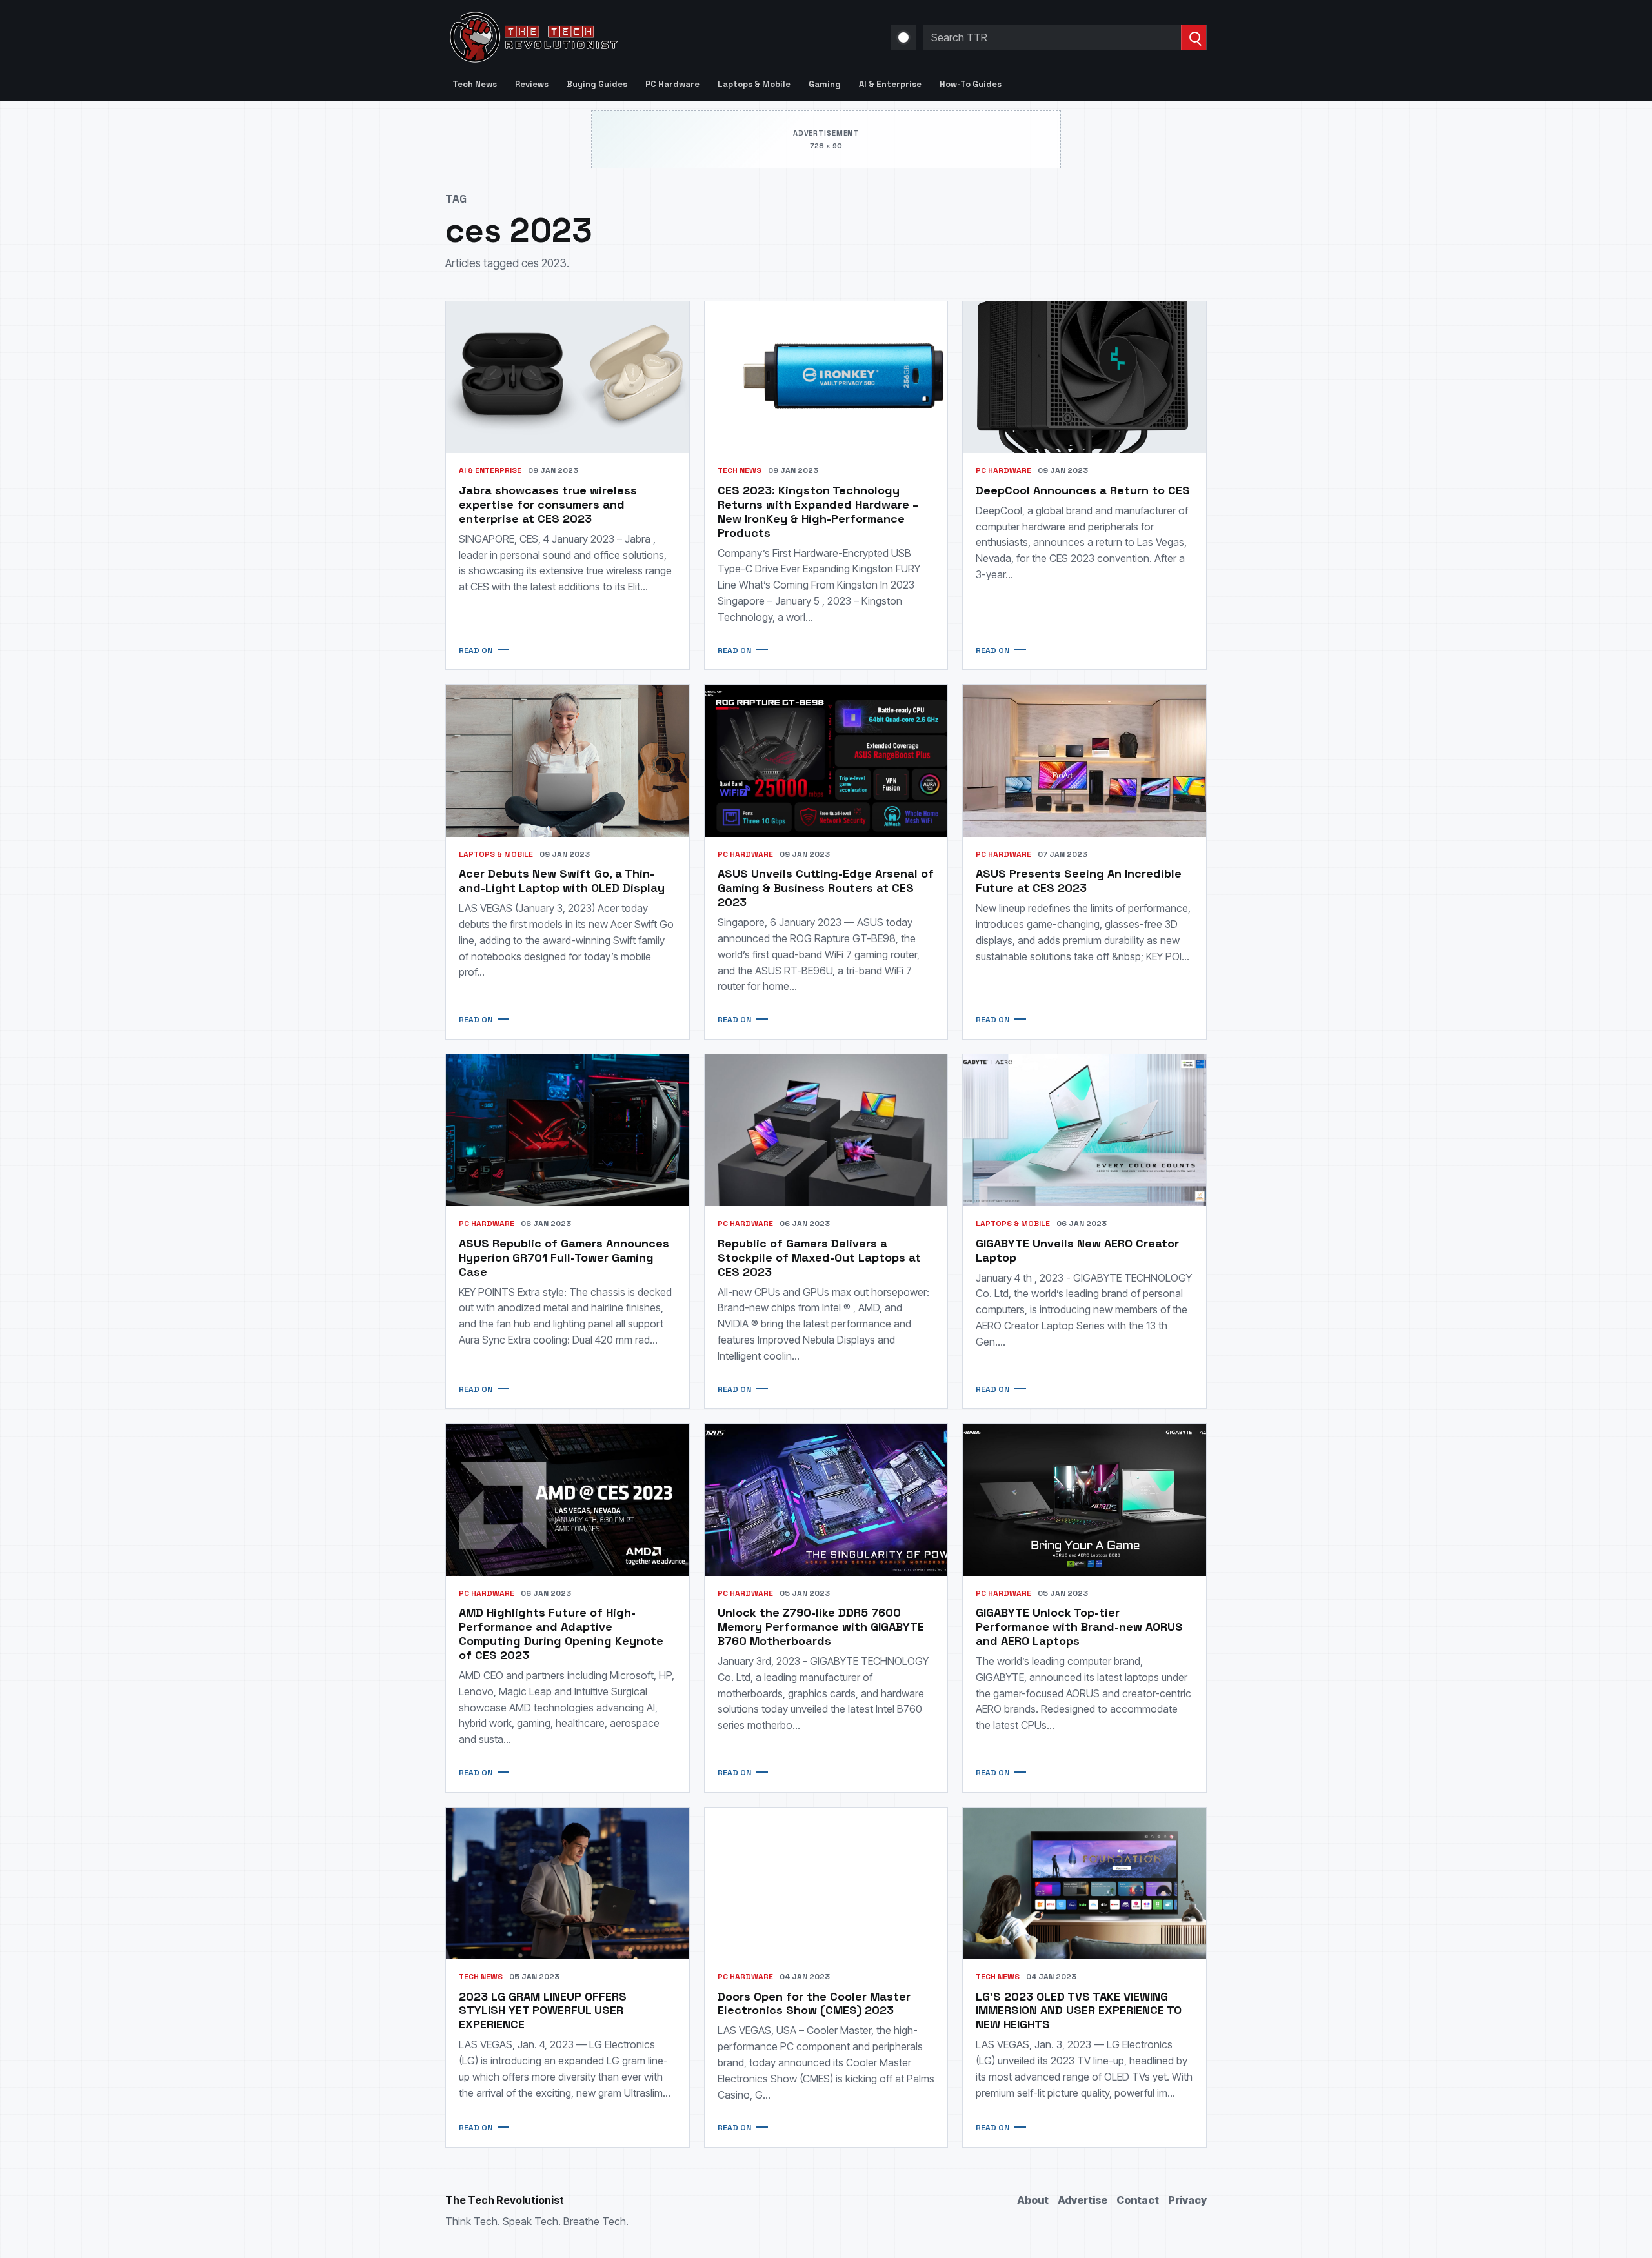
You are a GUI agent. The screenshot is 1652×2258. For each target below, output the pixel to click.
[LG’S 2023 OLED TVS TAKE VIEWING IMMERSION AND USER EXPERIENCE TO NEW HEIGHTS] (1084, 1883)
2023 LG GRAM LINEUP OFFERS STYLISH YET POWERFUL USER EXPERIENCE (543, 2011)
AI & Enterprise (890, 84)
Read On (476, 650)
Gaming (825, 84)
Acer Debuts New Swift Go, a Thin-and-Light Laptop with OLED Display (562, 881)
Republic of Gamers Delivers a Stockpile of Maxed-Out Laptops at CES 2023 (819, 1257)
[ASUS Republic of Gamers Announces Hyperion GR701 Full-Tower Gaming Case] (568, 1130)
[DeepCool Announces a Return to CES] (1084, 377)
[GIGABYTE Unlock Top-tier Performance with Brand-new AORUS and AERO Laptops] (1084, 1499)
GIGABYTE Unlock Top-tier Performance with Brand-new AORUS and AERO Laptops (1079, 1627)
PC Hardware (672, 84)
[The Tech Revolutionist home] (626, 37)
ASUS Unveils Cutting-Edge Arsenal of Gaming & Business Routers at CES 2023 (826, 888)
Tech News (475, 84)
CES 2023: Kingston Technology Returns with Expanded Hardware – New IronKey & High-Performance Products (818, 511)
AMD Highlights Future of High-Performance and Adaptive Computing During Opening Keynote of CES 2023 (561, 1634)
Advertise (1083, 2200)
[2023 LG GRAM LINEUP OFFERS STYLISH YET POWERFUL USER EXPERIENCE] (568, 1883)
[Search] (1194, 37)
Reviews (532, 84)
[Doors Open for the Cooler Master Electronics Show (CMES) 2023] (826, 1883)
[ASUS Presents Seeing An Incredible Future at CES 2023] (1084, 761)
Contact (1138, 2200)
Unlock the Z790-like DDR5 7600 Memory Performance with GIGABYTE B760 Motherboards (821, 1627)
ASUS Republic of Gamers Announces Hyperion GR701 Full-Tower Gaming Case (564, 1257)
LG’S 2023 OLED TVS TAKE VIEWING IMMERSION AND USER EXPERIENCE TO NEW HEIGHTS (1079, 2011)
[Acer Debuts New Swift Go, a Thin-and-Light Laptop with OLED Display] (568, 761)
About (1033, 2200)
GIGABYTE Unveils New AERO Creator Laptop (1077, 1250)
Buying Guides (597, 84)
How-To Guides (971, 84)
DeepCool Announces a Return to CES (1083, 490)
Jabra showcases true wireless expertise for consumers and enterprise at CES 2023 (548, 504)
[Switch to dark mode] (903, 37)
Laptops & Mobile (754, 84)
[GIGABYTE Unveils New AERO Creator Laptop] (1084, 1130)
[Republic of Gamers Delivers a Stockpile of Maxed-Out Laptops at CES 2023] (826, 1130)
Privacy (1187, 2200)
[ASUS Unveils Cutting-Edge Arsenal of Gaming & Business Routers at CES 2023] (826, 761)
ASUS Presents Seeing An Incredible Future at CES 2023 (1079, 881)
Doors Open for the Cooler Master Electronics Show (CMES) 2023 (814, 2003)
